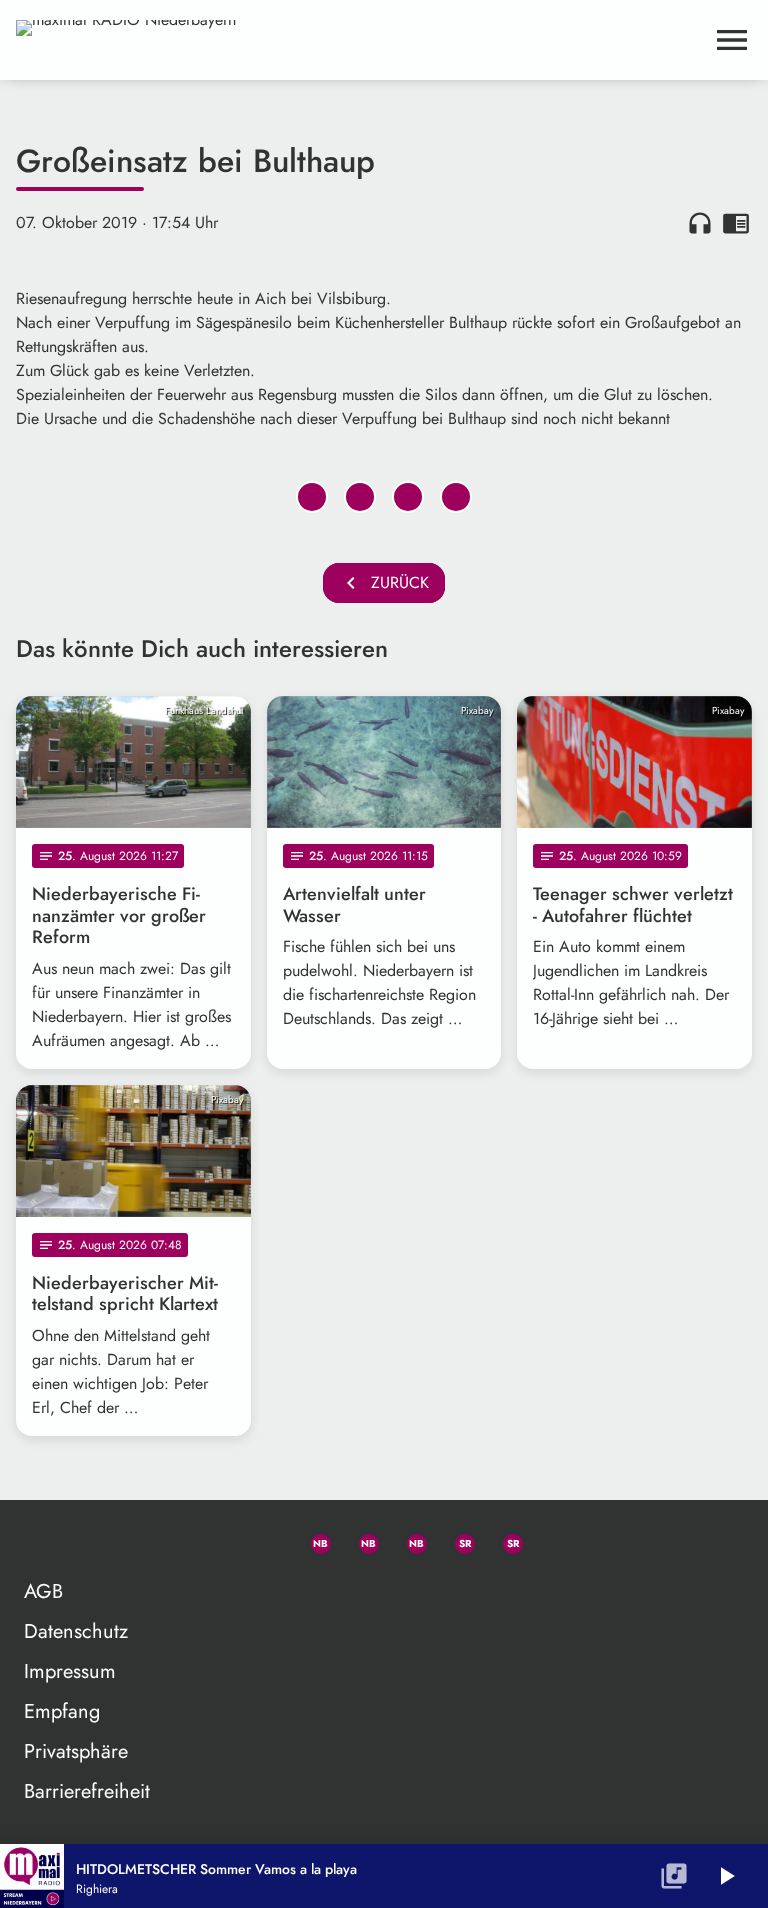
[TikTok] (552, 1540)
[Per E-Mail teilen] (456, 497)
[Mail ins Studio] (216, 1540)
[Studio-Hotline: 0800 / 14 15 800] (264, 1540)
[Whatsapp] (312, 1540)
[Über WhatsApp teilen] (408, 497)
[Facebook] (360, 1540)
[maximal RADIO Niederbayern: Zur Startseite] (360, 40)
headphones (700, 223)
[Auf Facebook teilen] (312, 497)
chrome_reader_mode (736, 223)
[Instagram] (408, 1540)
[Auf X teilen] (360, 497)
